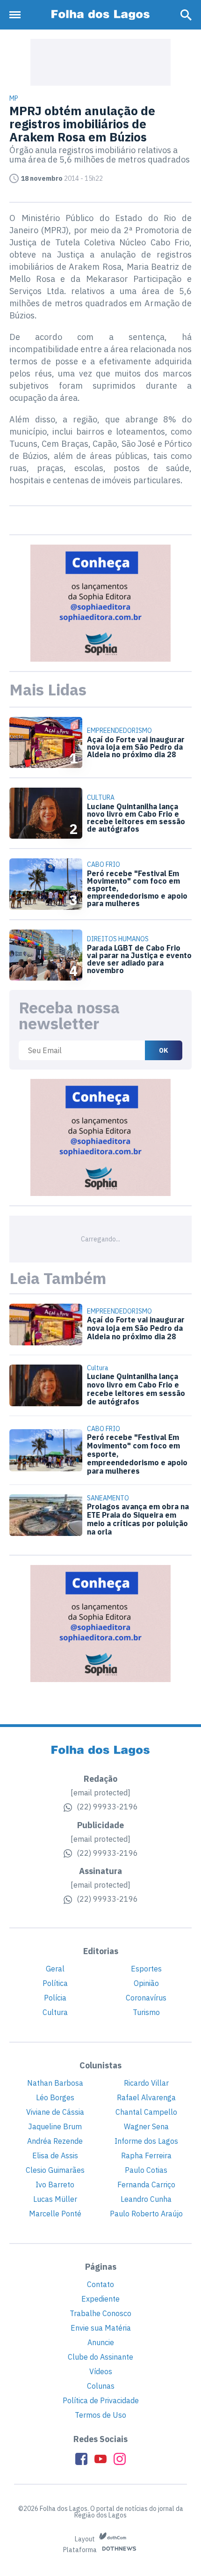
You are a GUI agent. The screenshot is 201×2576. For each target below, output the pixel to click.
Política (55, 1983)
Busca (186, 15)
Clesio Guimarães (55, 2170)
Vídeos (101, 2371)
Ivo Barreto (55, 2185)
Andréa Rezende (55, 2141)
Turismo (146, 2012)
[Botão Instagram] (120, 2459)
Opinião (146, 1983)
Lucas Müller (55, 2199)
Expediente (100, 2299)
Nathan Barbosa (55, 2083)
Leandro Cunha (146, 2199)
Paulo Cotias (146, 2170)
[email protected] (100, 1793)
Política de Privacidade (101, 2400)
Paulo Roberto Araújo (146, 2214)
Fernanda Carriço (146, 2185)
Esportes (146, 1969)
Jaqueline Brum (55, 2126)
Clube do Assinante (100, 2357)
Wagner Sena (146, 2126)
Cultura (55, 2012)
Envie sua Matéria (101, 2328)
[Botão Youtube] (100, 2459)
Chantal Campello (146, 2112)
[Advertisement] (100, 62)
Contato (100, 2284)
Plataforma (81, 2550)
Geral (55, 1969)
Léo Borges (55, 2097)
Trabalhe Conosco (100, 2313)
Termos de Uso (100, 2415)
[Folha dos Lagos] (100, 15)
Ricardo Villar (146, 2083)
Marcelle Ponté (55, 2214)
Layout (86, 2539)
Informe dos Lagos (146, 2141)
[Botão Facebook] (81, 2459)
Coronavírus (146, 1998)
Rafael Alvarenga (146, 2097)
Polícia (55, 1998)
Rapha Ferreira (146, 2155)
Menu (17, 15)
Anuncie (101, 2342)
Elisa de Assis (55, 2155)
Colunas (101, 2386)
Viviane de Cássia (55, 2112)
